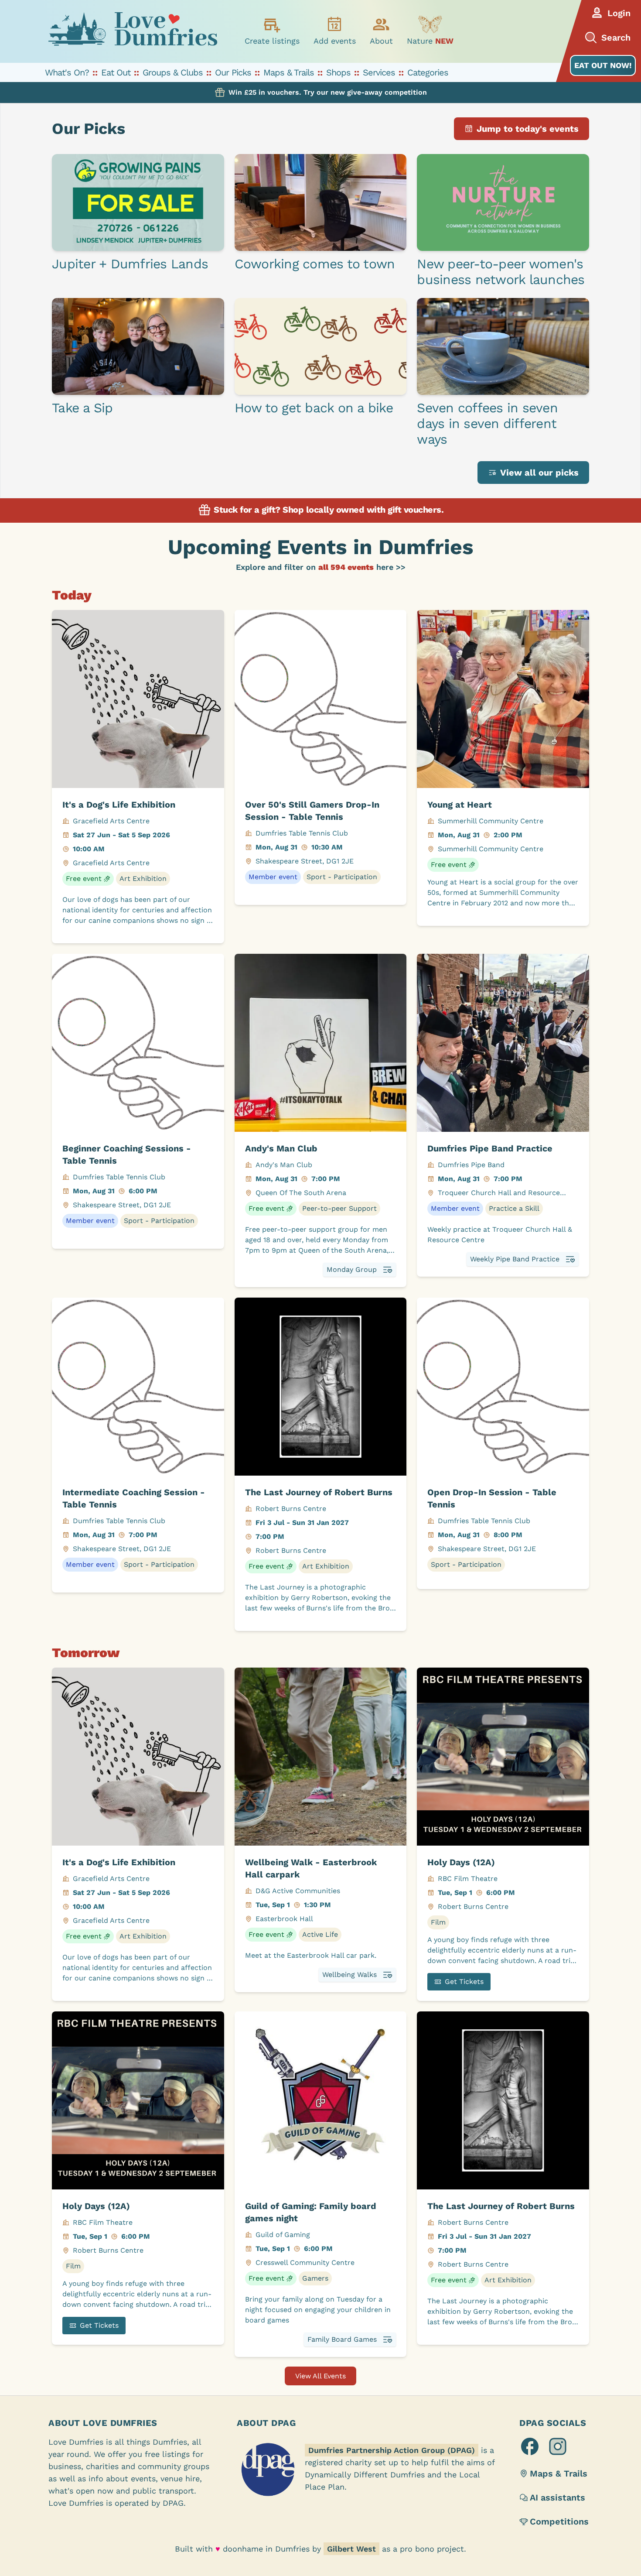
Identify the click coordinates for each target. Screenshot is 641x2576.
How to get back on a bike (314, 408)
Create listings (272, 41)
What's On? (67, 72)
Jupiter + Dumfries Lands (130, 264)
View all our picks (539, 473)
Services (379, 72)
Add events (335, 41)
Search (616, 38)
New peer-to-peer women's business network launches (501, 272)
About (381, 41)
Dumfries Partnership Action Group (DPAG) (392, 2450)
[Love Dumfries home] (133, 31)
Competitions (559, 2521)
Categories (428, 72)
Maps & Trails (289, 72)
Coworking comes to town (315, 264)
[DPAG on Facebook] (530, 2446)
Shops (338, 72)
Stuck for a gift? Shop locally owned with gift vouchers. (328, 510)
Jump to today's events (528, 129)
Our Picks (233, 72)
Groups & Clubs (173, 72)
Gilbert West (351, 2549)
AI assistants (557, 2497)
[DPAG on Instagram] (558, 2446)
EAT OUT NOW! (603, 65)
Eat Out (116, 72)
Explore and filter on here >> (321, 567)
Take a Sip (82, 408)
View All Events (320, 2376)
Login (619, 13)
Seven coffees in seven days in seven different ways (487, 423)
